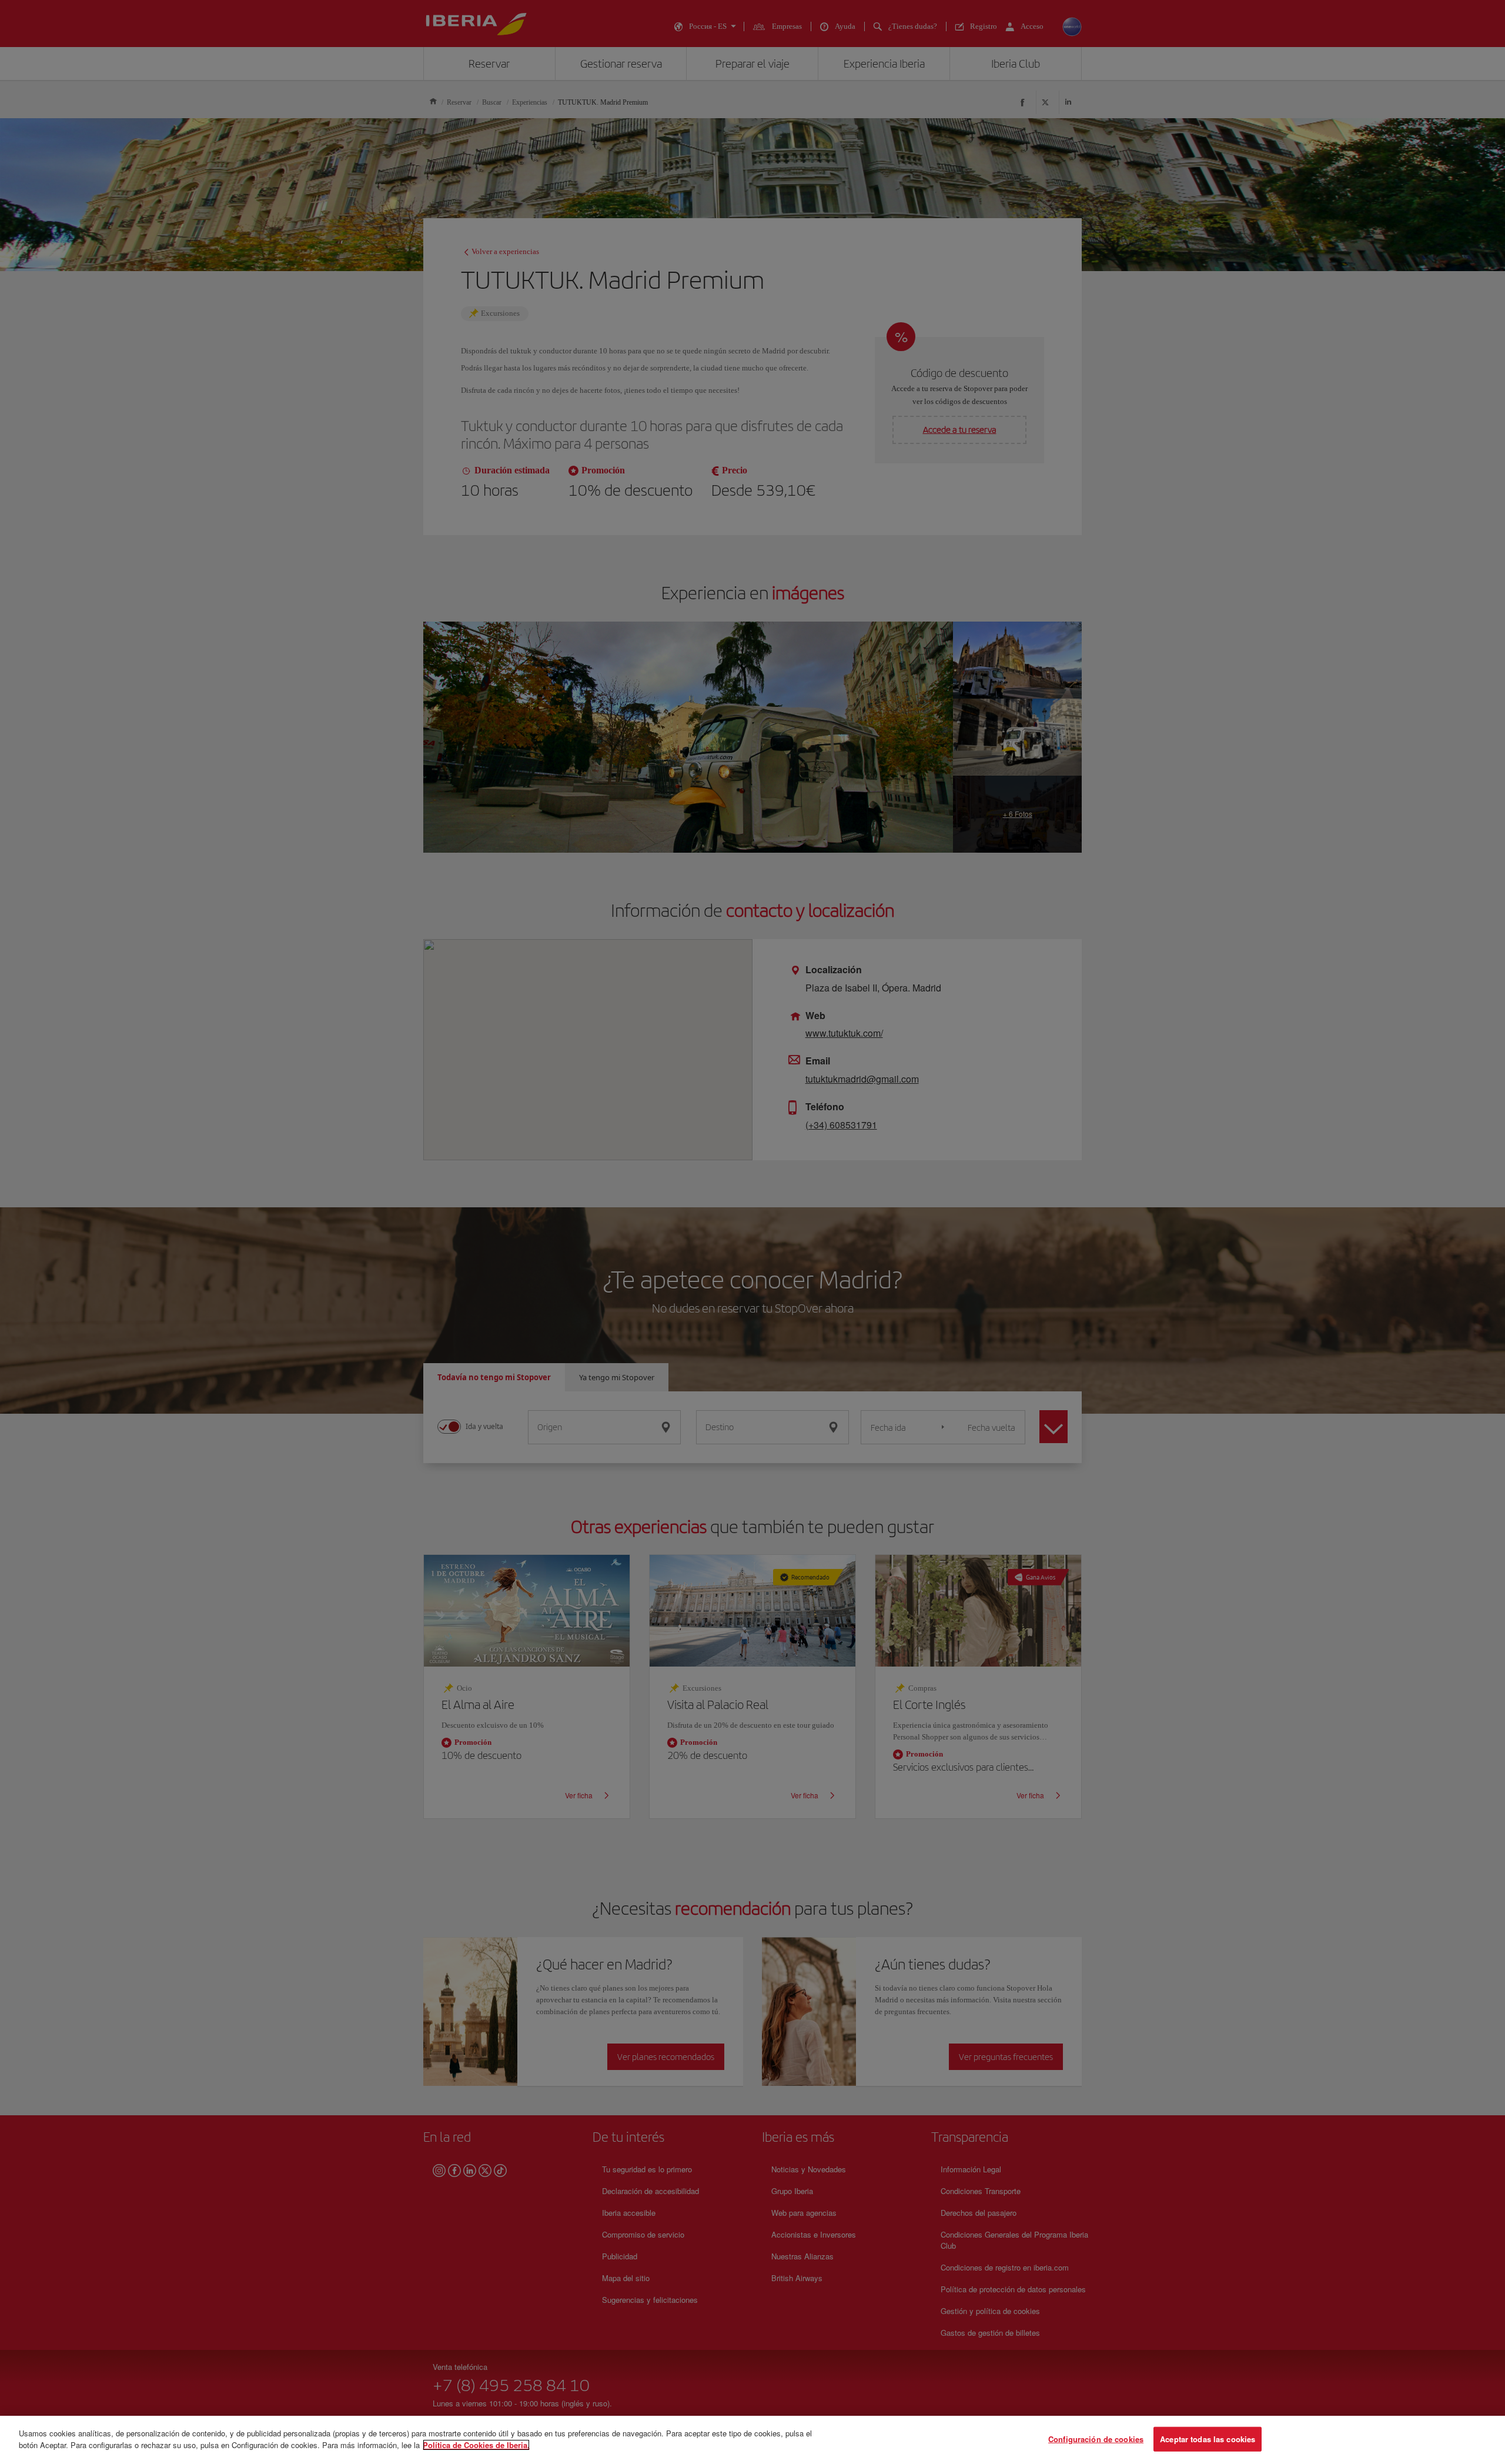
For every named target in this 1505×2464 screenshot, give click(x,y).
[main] (752, 2440)
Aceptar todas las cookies (1208, 2439)
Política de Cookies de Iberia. (476, 2444)
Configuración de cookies (1096, 2439)
